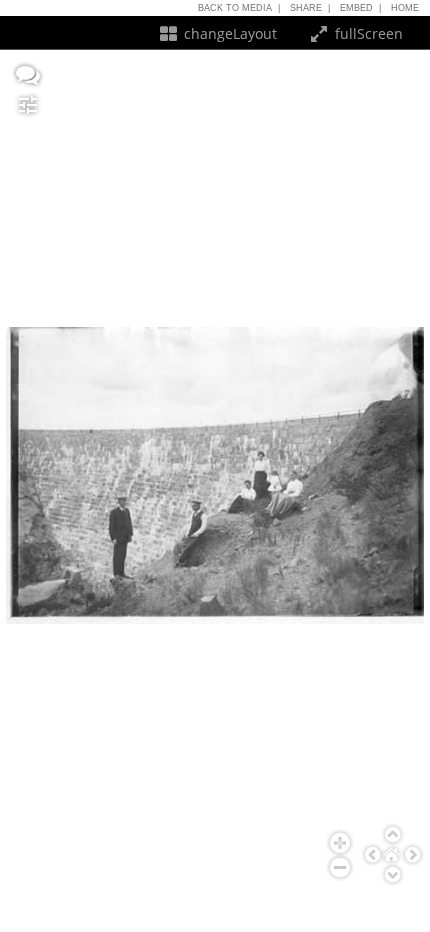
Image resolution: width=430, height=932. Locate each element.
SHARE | (310, 8)
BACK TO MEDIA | (239, 8)
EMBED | (360, 8)
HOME (408, 8)
